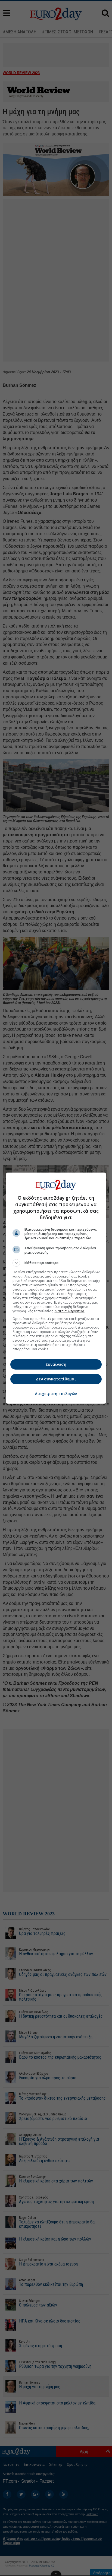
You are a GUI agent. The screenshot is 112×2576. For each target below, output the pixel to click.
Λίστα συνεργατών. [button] (70, 1311)
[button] (56, 1263)
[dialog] (56, 1288)
